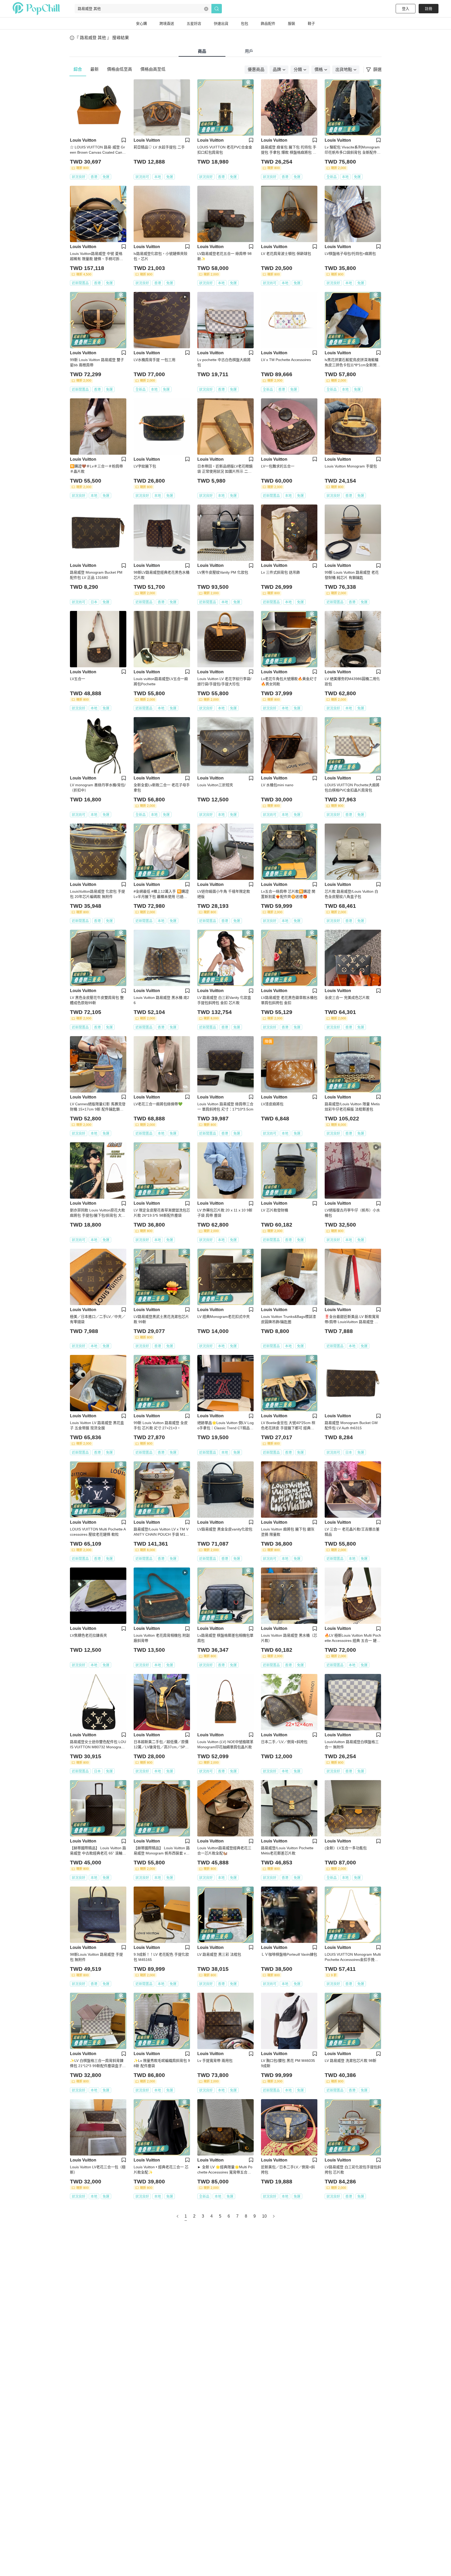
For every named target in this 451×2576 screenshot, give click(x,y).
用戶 (249, 51)
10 (264, 2216)
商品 (202, 51)
